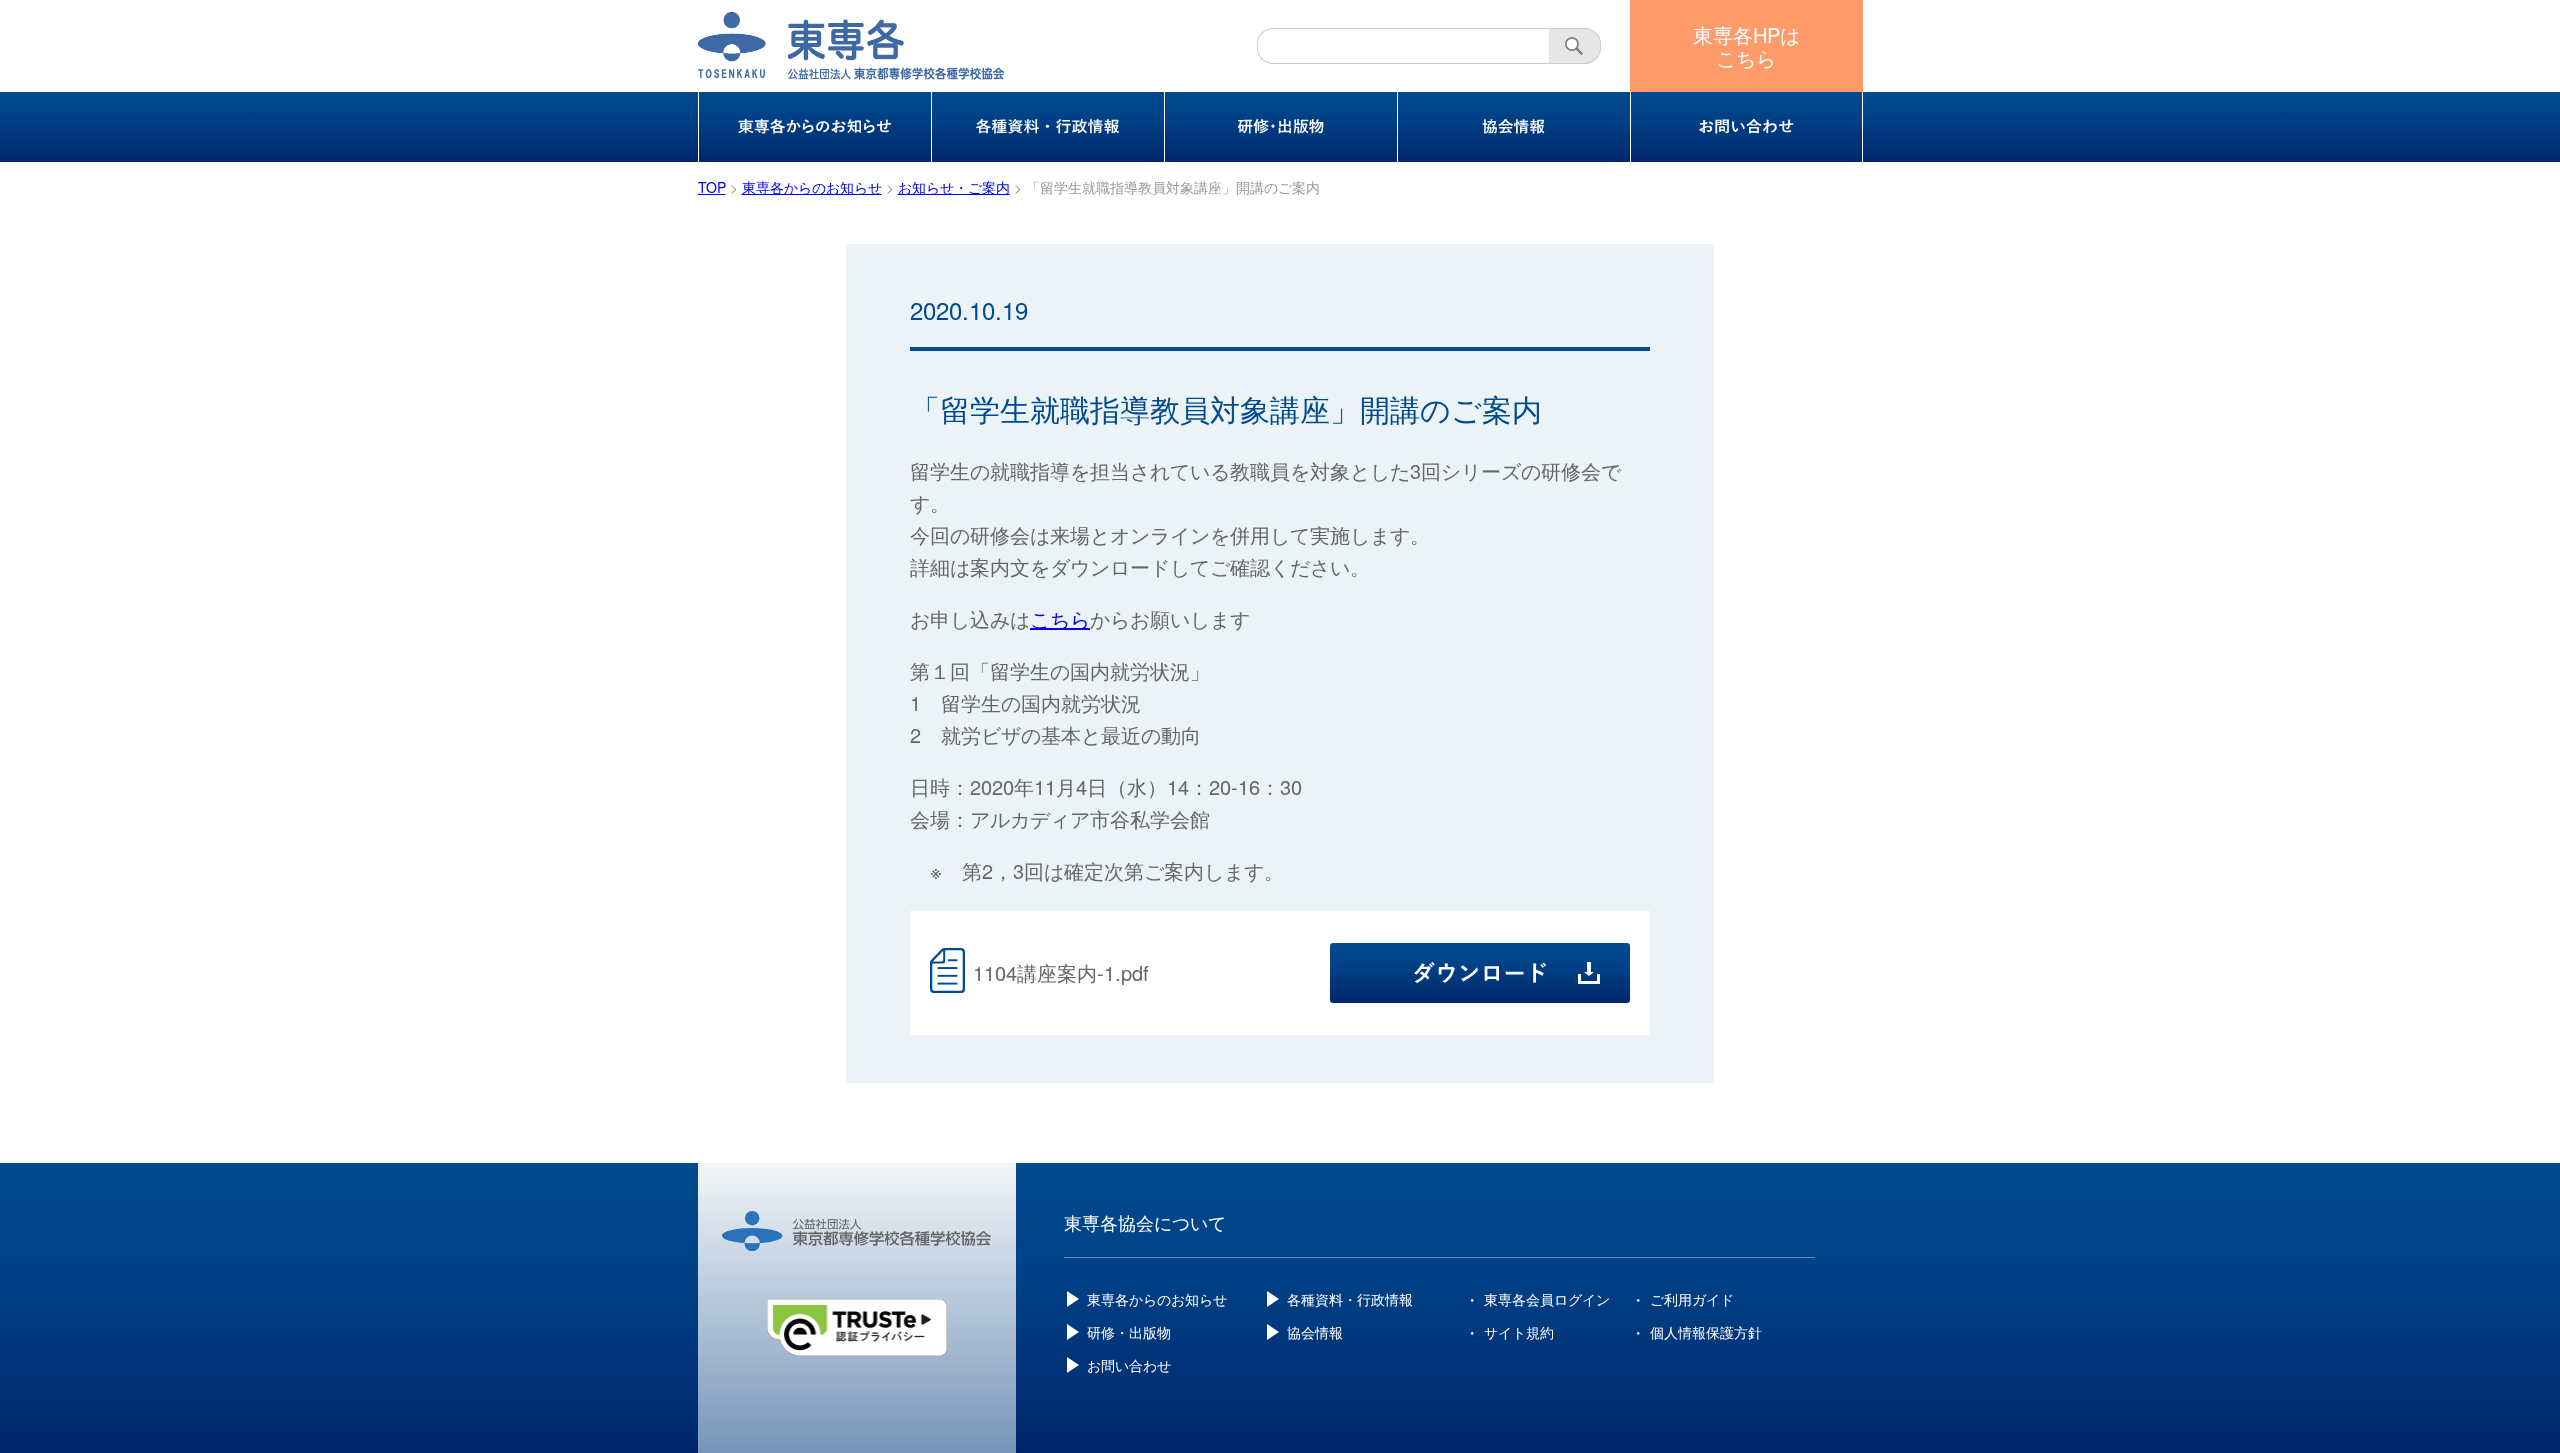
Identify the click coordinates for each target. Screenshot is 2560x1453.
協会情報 (1315, 1332)
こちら (1060, 618)
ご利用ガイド (1692, 1299)
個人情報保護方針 (1706, 1332)
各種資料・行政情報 (1350, 1299)
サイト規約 (1519, 1332)
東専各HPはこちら (1746, 46)
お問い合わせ (1129, 1365)
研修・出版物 (1129, 1332)
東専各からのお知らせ (1157, 1299)
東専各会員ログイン (1547, 1299)
